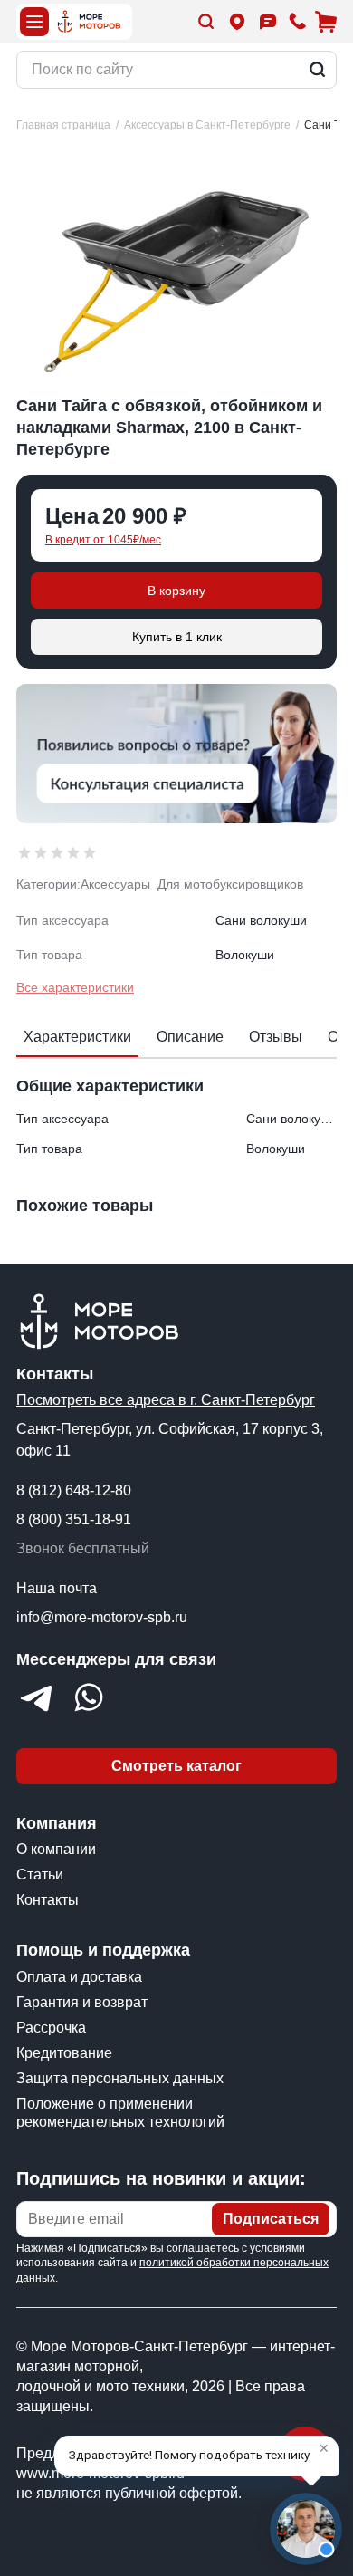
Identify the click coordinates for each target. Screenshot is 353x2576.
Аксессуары (115, 884)
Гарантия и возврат (82, 2002)
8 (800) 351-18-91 (74, 1519)
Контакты (48, 1900)
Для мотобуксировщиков (230, 884)
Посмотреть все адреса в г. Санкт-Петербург (166, 1400)
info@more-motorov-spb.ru (102, 1617)
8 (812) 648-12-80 (74, 1490)
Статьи (40, 1874)
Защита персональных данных (120, 2078)
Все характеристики (75, 987)
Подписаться (271, 2219)
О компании (56, 1849)
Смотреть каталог (176, 1766)
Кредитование (64, 2053)
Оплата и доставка (79, 1977)
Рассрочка (51, 2028)
